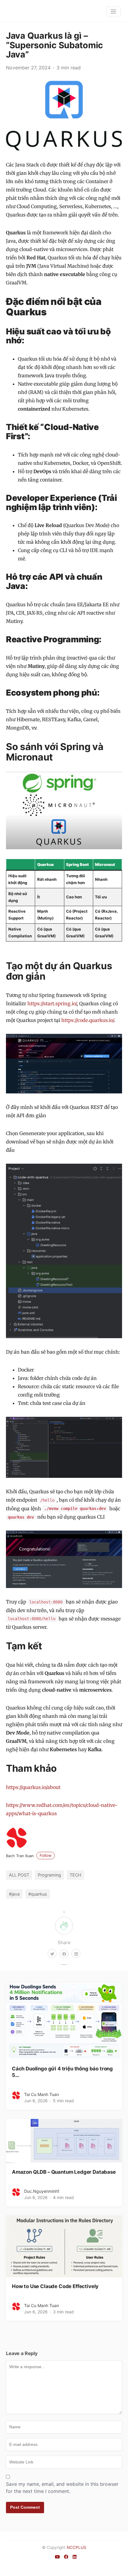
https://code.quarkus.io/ (88, 1020)
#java (14, 1894)
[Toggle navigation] (114, 11)
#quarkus (38, 1894)
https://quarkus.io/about (33, 1787)
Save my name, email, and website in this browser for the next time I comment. (62, 2488)
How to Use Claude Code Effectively (55, 2286)
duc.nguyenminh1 (42, 2191)
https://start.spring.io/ (52, 1003)
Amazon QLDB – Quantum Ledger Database (64, 2172)
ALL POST (19, 1875)
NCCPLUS (77, 2547)
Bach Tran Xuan (29, 1856)
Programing (49, 1875)
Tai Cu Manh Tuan (42, 2094)
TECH (75, 1875)
